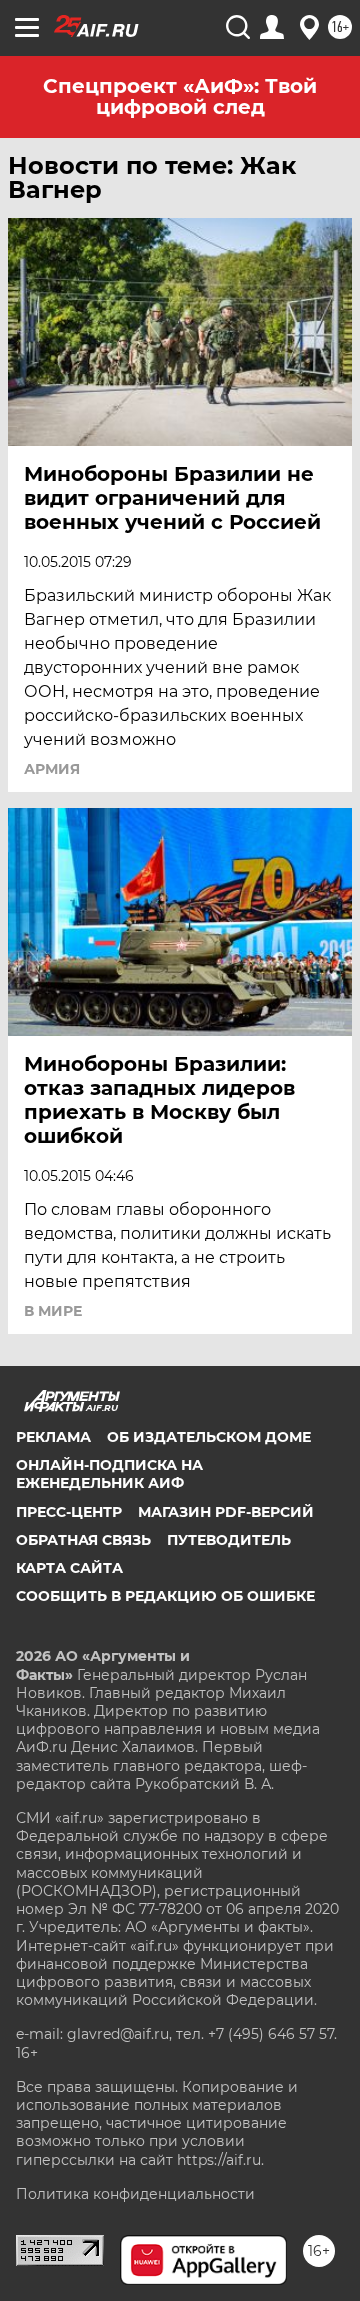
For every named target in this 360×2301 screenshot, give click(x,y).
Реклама (53, 1437)
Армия (52, 769)
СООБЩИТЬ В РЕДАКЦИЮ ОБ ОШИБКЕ (165, 1596)
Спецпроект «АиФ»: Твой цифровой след (180, 96)
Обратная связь (83, 1540)
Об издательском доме (209, 1437)
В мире (53, 1311)
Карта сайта (69, 1568)
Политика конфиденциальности (135, 2194)
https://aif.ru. (220, 2160)
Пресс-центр (69, 1512)
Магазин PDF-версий (226, 1512)
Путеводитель (229, 1540)
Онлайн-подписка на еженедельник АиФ (109, 1474)
